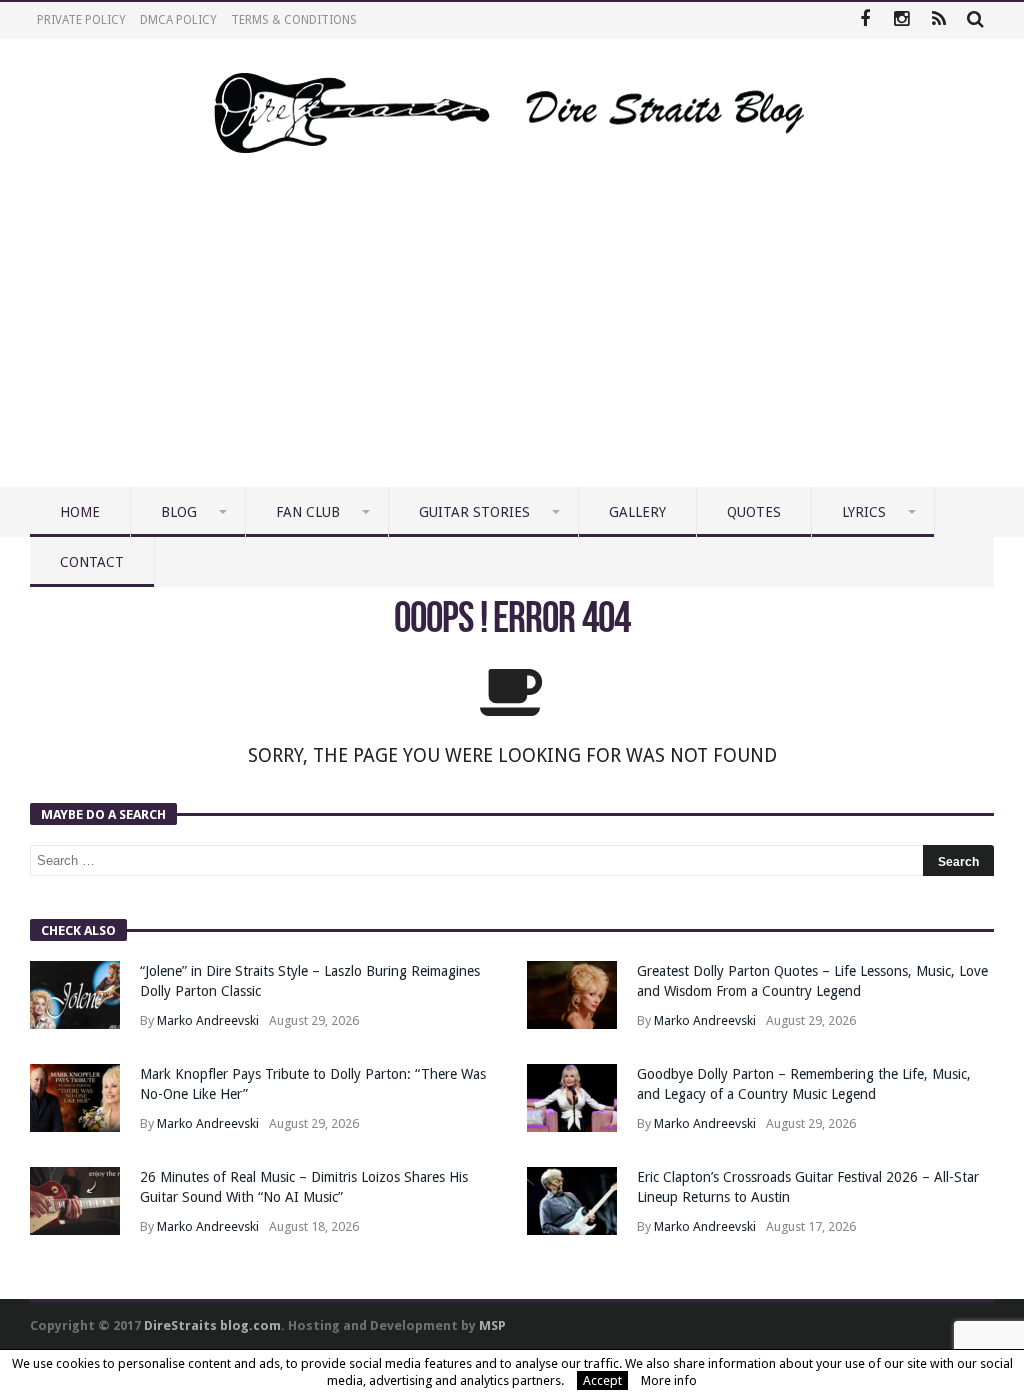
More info (669, 1380)
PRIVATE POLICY (81, 20)
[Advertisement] (512, 337)
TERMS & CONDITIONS (294, 20)
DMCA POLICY (178, 20)
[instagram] (901, 20)
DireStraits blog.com (212, 1325)
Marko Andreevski (208, 1020)
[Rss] (938, 20)
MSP (492, 1325)
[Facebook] (864, 20)
